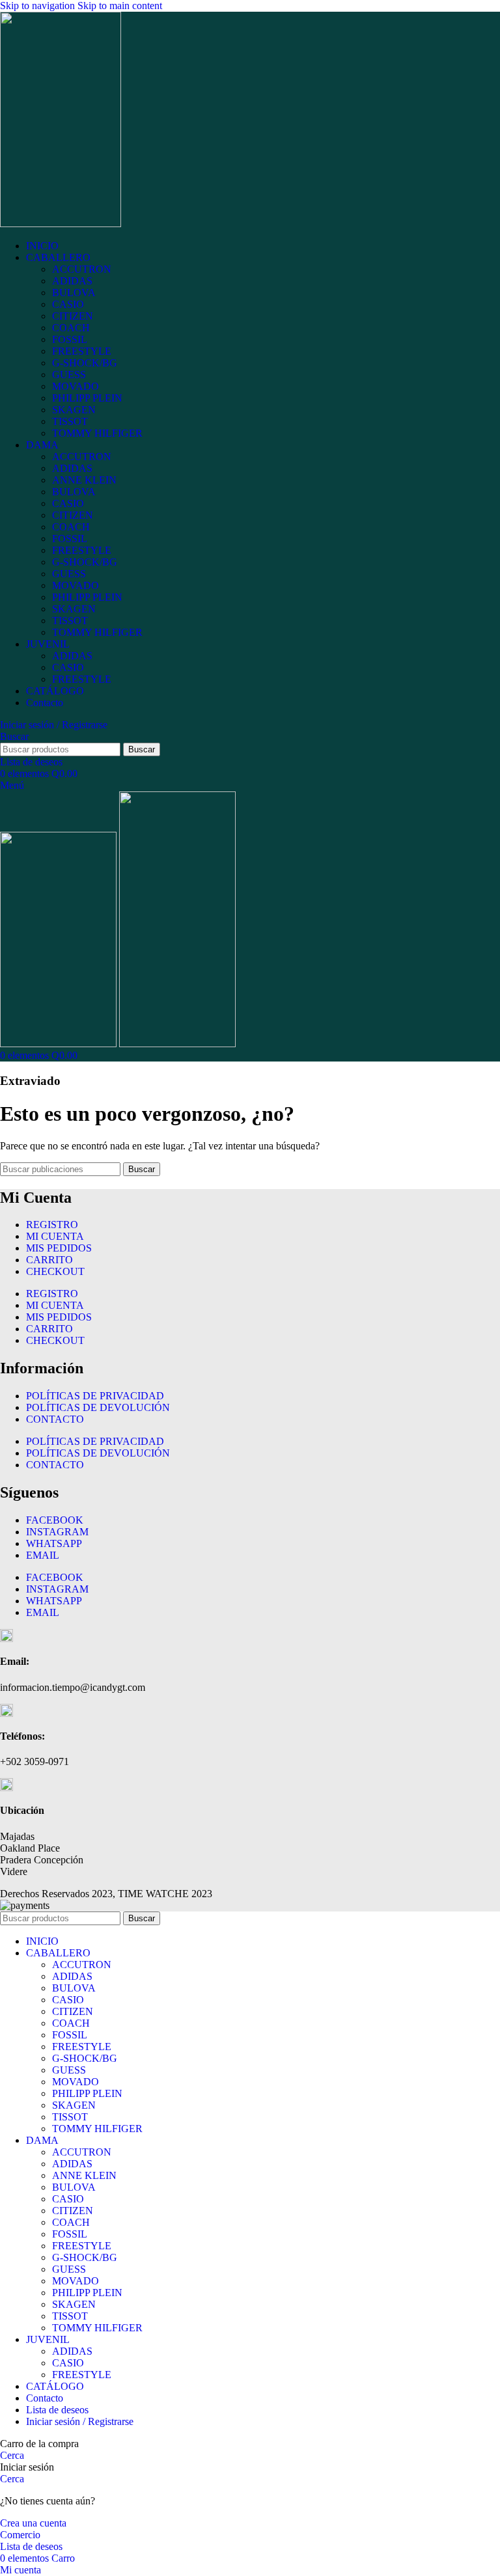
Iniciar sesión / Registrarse (80, 2421)
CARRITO (49, 1260)
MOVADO (76, 386)
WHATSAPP (54, 1543)
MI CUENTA (55, 1236)
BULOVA (74, 293)
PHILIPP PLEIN (87, 398)
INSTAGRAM (57, 1532)
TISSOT (70, 421)
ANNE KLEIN (84, 480)
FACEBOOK (55, 1520)
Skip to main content (120, 6)
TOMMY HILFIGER (97, 433)
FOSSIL (70, 339)
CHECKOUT (55, 1271)
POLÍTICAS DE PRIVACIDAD (95, 1396)
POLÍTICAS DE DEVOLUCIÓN (98, 1407)
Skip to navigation (39, 6)
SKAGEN (74, 410)
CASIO (68, 304)
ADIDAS (72, 281)
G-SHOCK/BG (85, 363)
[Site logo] (61, 224)
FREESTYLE (82, 351)
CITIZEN (73, 316)
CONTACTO (55, 1419)
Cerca (12, 2455)
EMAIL (43, 1555)
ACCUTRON (82, 269)
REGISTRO (52, 1225)
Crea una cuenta (33, 2523)
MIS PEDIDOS (59, 1248)
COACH (71, 328)
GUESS (69, 375)
